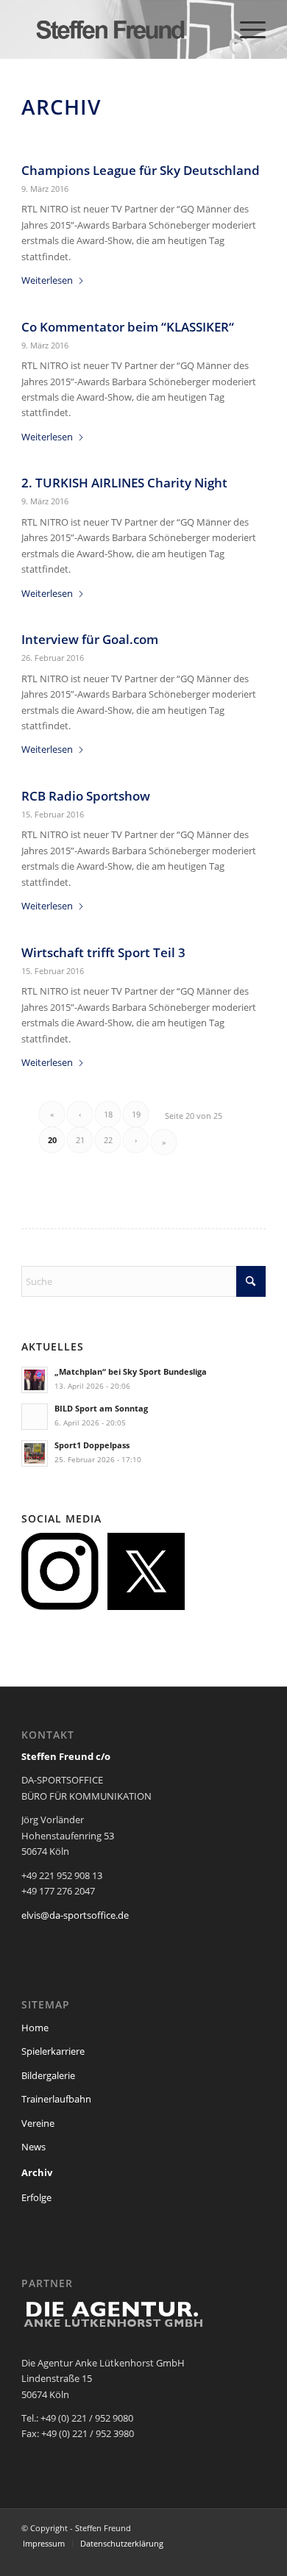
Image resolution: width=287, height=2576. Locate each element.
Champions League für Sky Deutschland (141, 170)
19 (136, 1114)
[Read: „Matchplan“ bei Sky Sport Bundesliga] (35, 1380)
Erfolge (36, 2197)
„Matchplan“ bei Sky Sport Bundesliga (131, 1371)
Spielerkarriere (53, 2051)
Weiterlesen (47, 280)
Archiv (37, 2172)
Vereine (38, 2123)
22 (108, 1140)
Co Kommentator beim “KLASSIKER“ (128, 327)
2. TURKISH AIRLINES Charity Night (124, 483)
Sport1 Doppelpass (92, 1445)
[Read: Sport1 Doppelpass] (35, 1453)
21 (80, 1140)
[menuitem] (245, 29)
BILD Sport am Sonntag (101, 1408)
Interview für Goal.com (90, 639)
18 (108, 1114)
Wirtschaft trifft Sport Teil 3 (103, 952)
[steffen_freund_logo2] (119, 29)
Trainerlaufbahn (56, 2099)
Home (35, 2028)
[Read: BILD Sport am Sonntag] (35, 1417)
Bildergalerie (48, 2075)
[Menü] (245, 29)
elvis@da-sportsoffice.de (75, 1915)
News (33, 2147)
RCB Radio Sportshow (87, 796)
